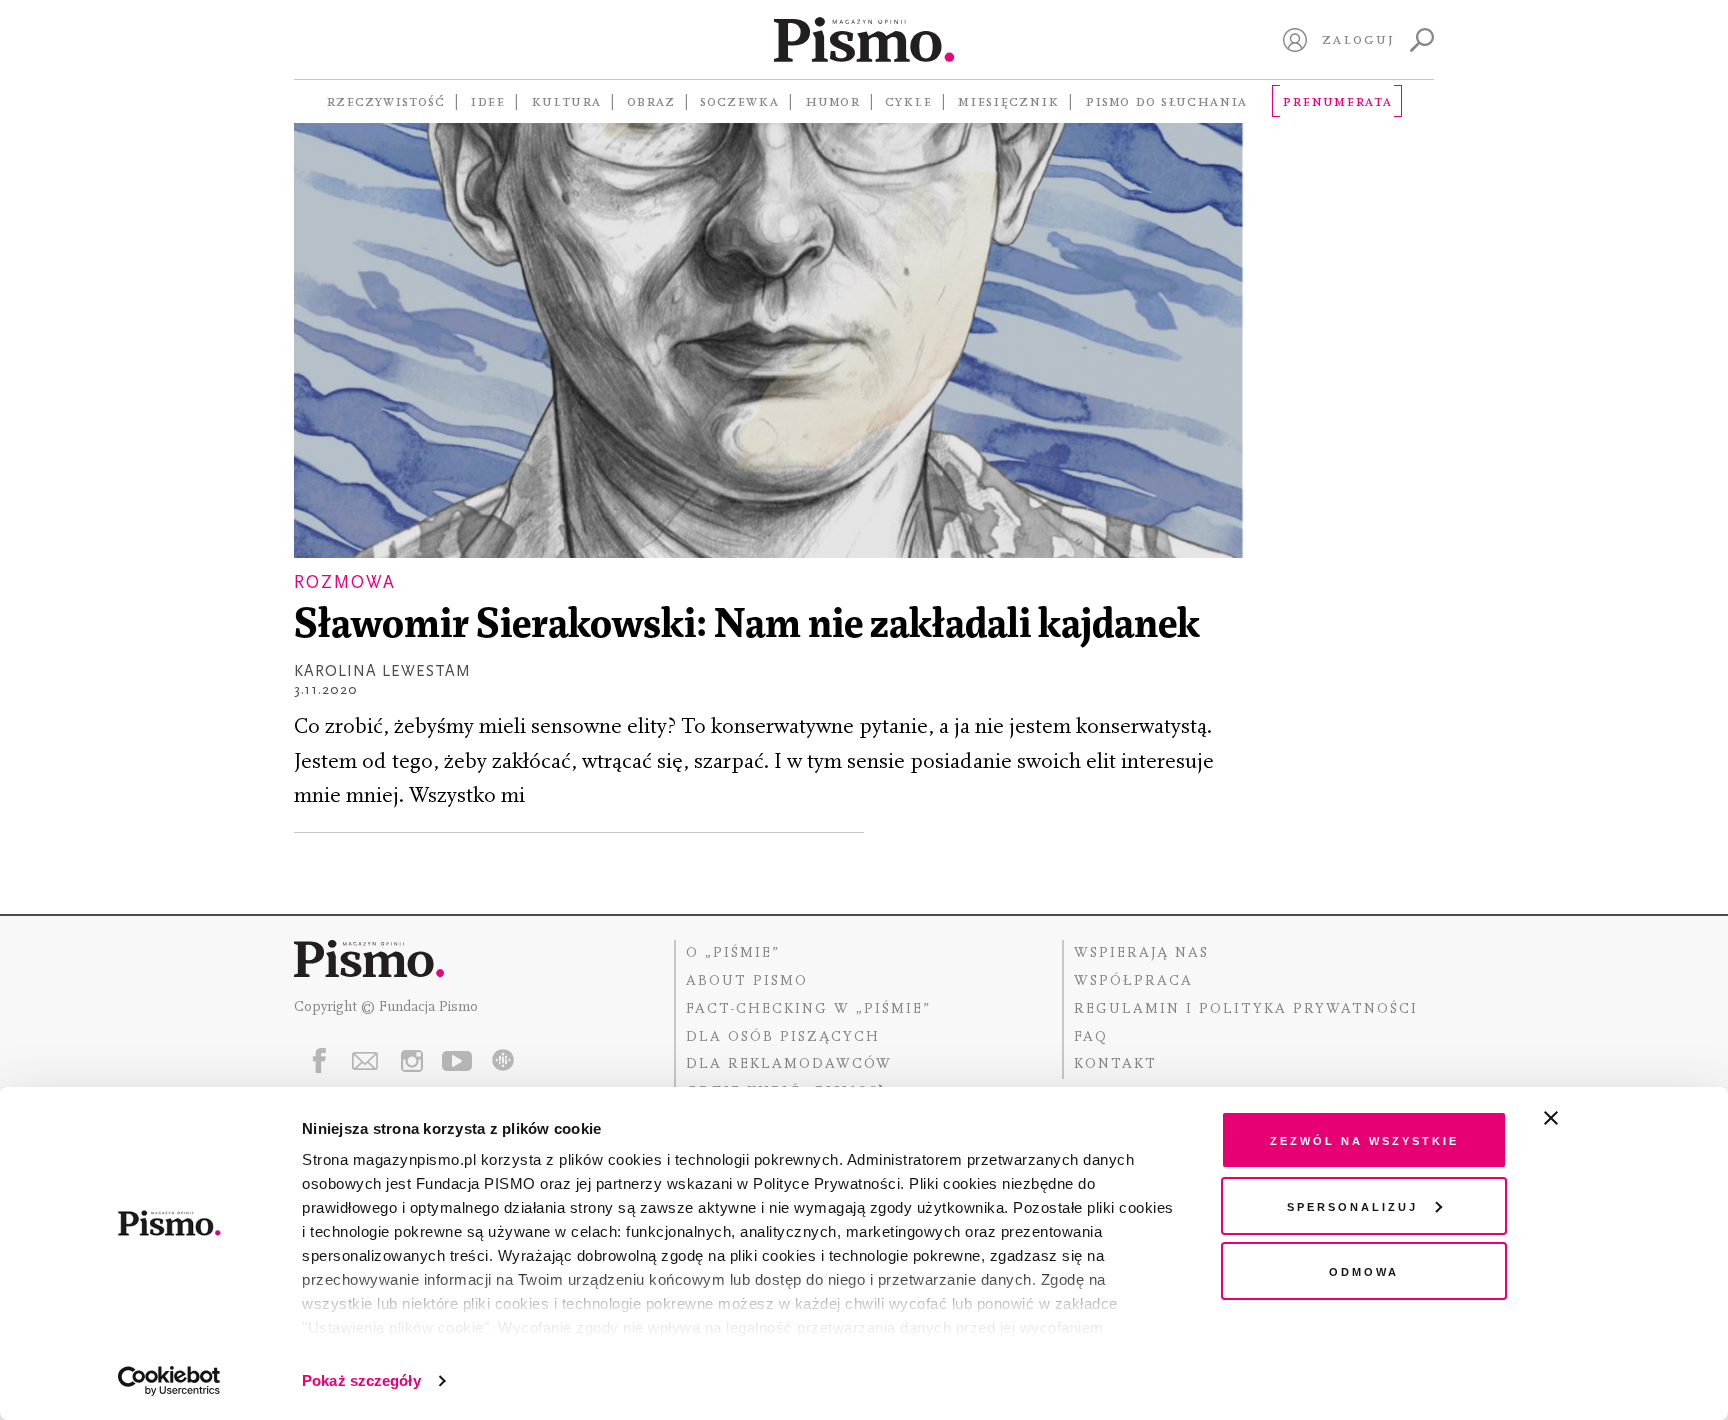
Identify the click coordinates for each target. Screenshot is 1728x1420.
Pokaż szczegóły (361, 1380)
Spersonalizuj (1352, 1205)
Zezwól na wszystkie (1364, 1139)
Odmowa (1364, 1270)
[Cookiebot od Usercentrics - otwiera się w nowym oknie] (169, 1381)
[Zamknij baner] (1604, 1118)
